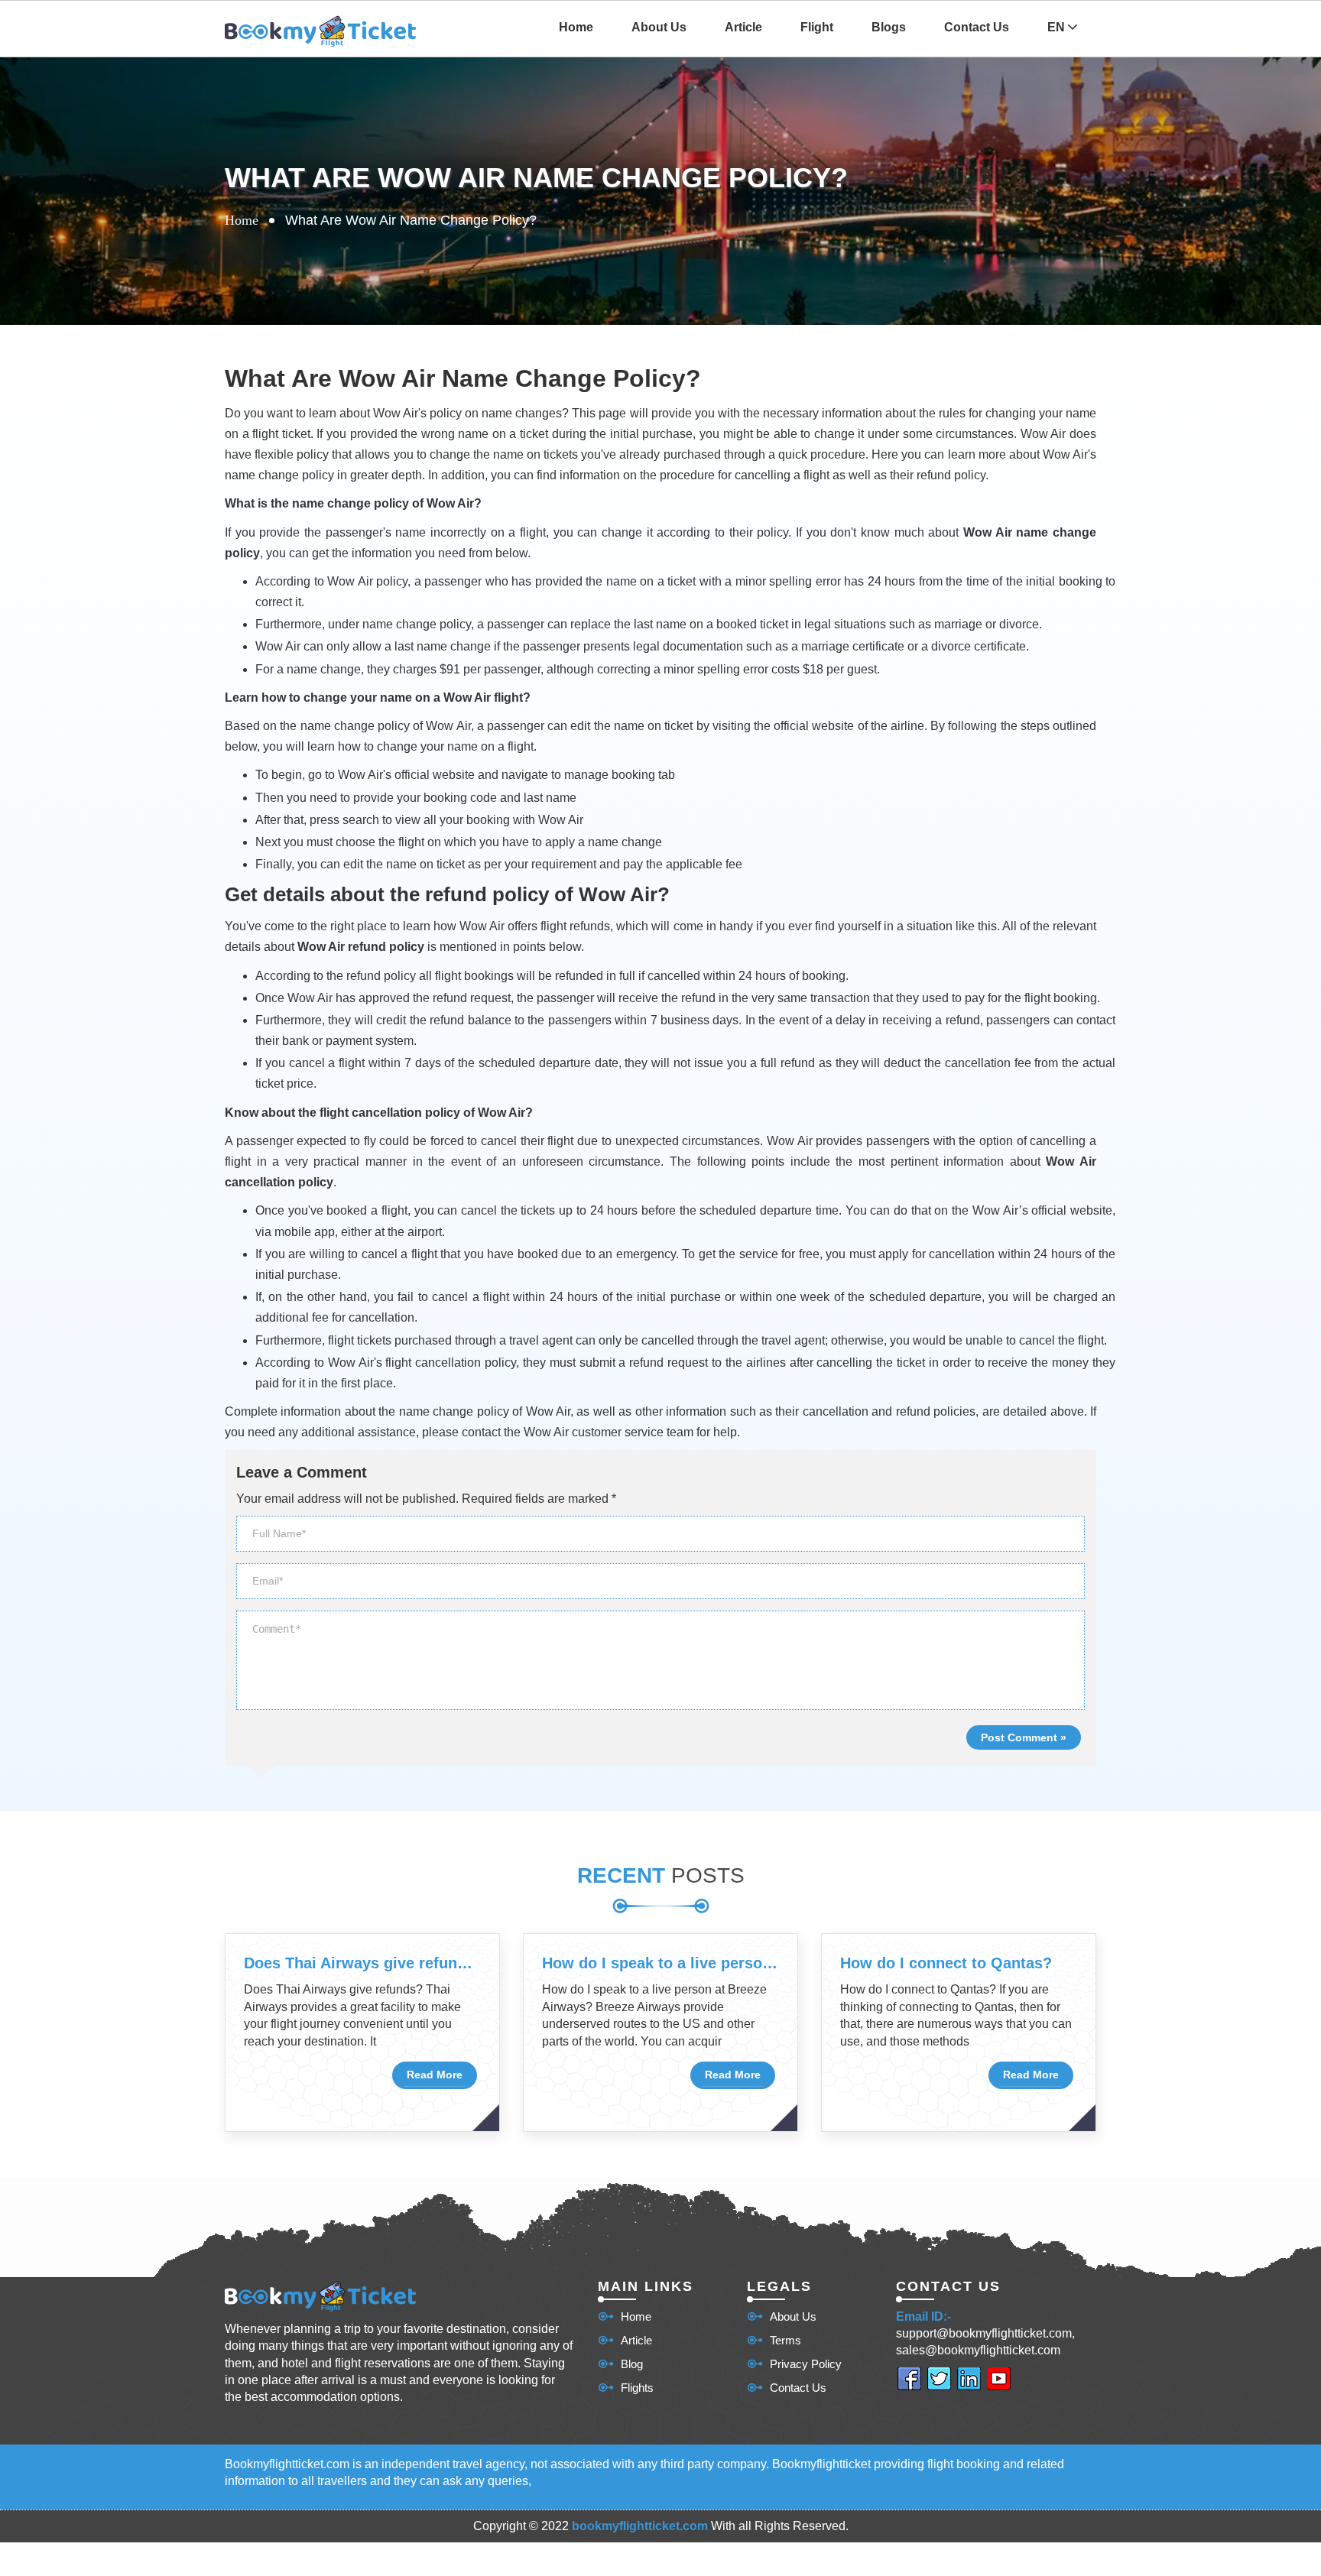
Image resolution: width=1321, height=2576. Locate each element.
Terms (785, 2340)
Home (576, 27)
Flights (637, 2388)
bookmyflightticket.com (640, 2526)
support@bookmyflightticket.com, (985, 2333)
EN (1058, 27)
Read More (435, 2075)
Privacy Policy (806, 2364)
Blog (632, 2364)
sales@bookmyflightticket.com (978, 2350)
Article (743, 27)
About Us (659, 27)
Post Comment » (1024, 1737)
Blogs (889, 27)
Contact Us (977, 27)
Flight (817, 27)
